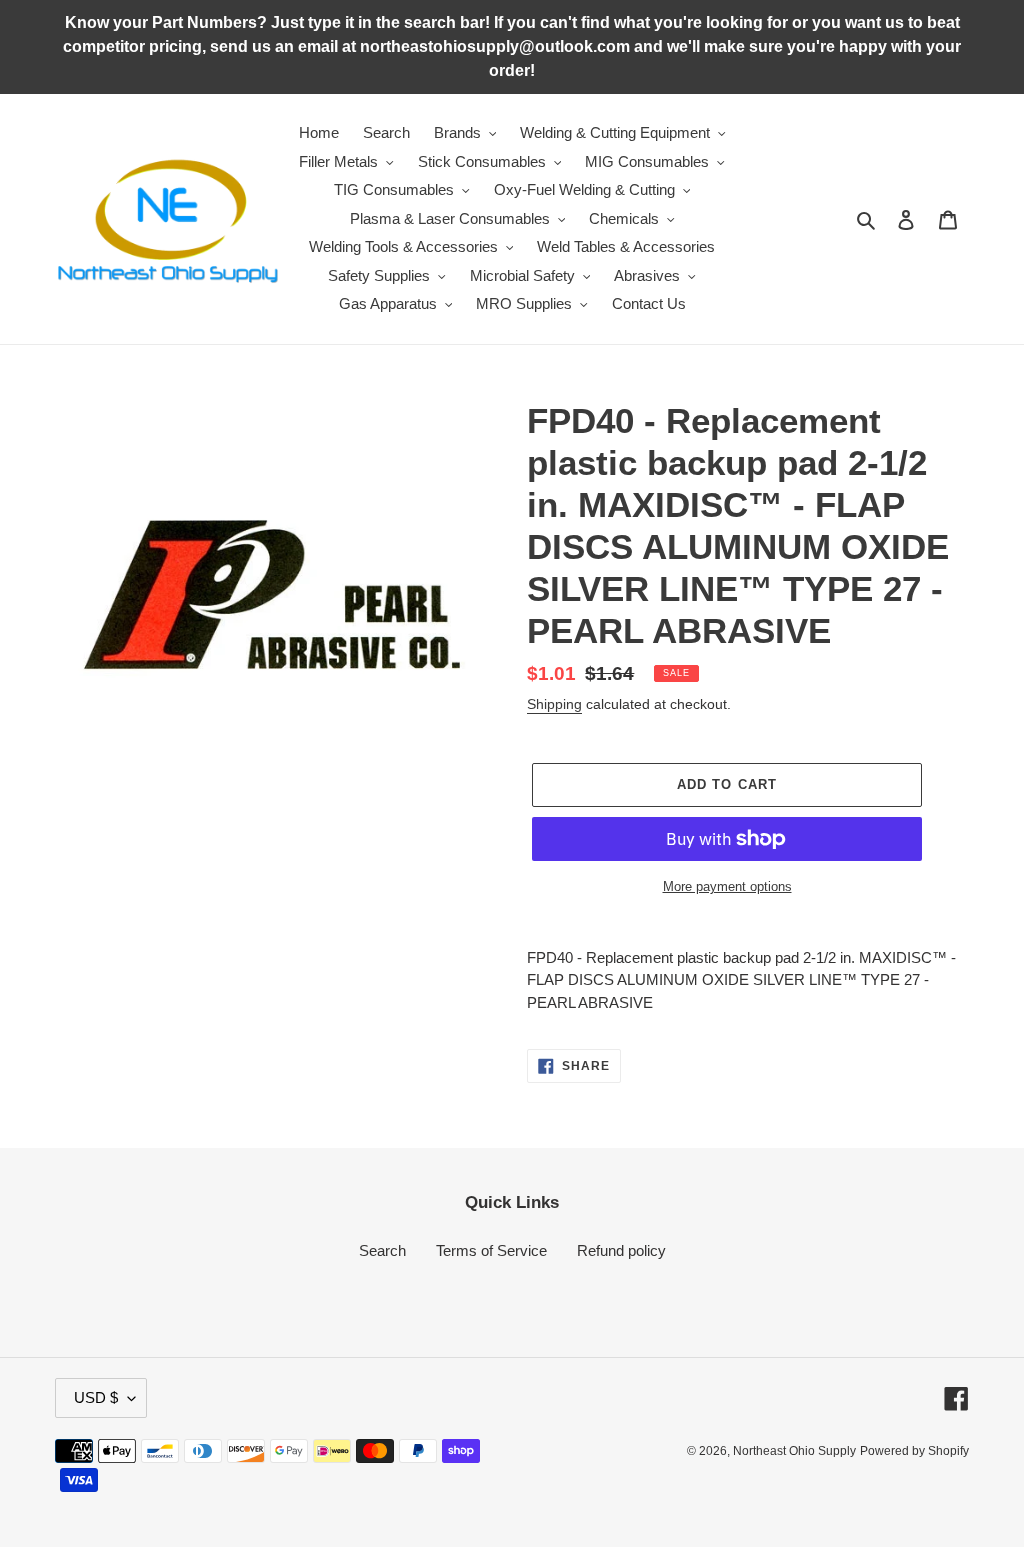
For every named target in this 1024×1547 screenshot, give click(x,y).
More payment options (727, 886)
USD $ (96, 1397)
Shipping (554, 704)
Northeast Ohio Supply (794, 1451)
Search (382, 1250)
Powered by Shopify (914, 1451)
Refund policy (621, 1250)
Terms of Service (491, 1250)
